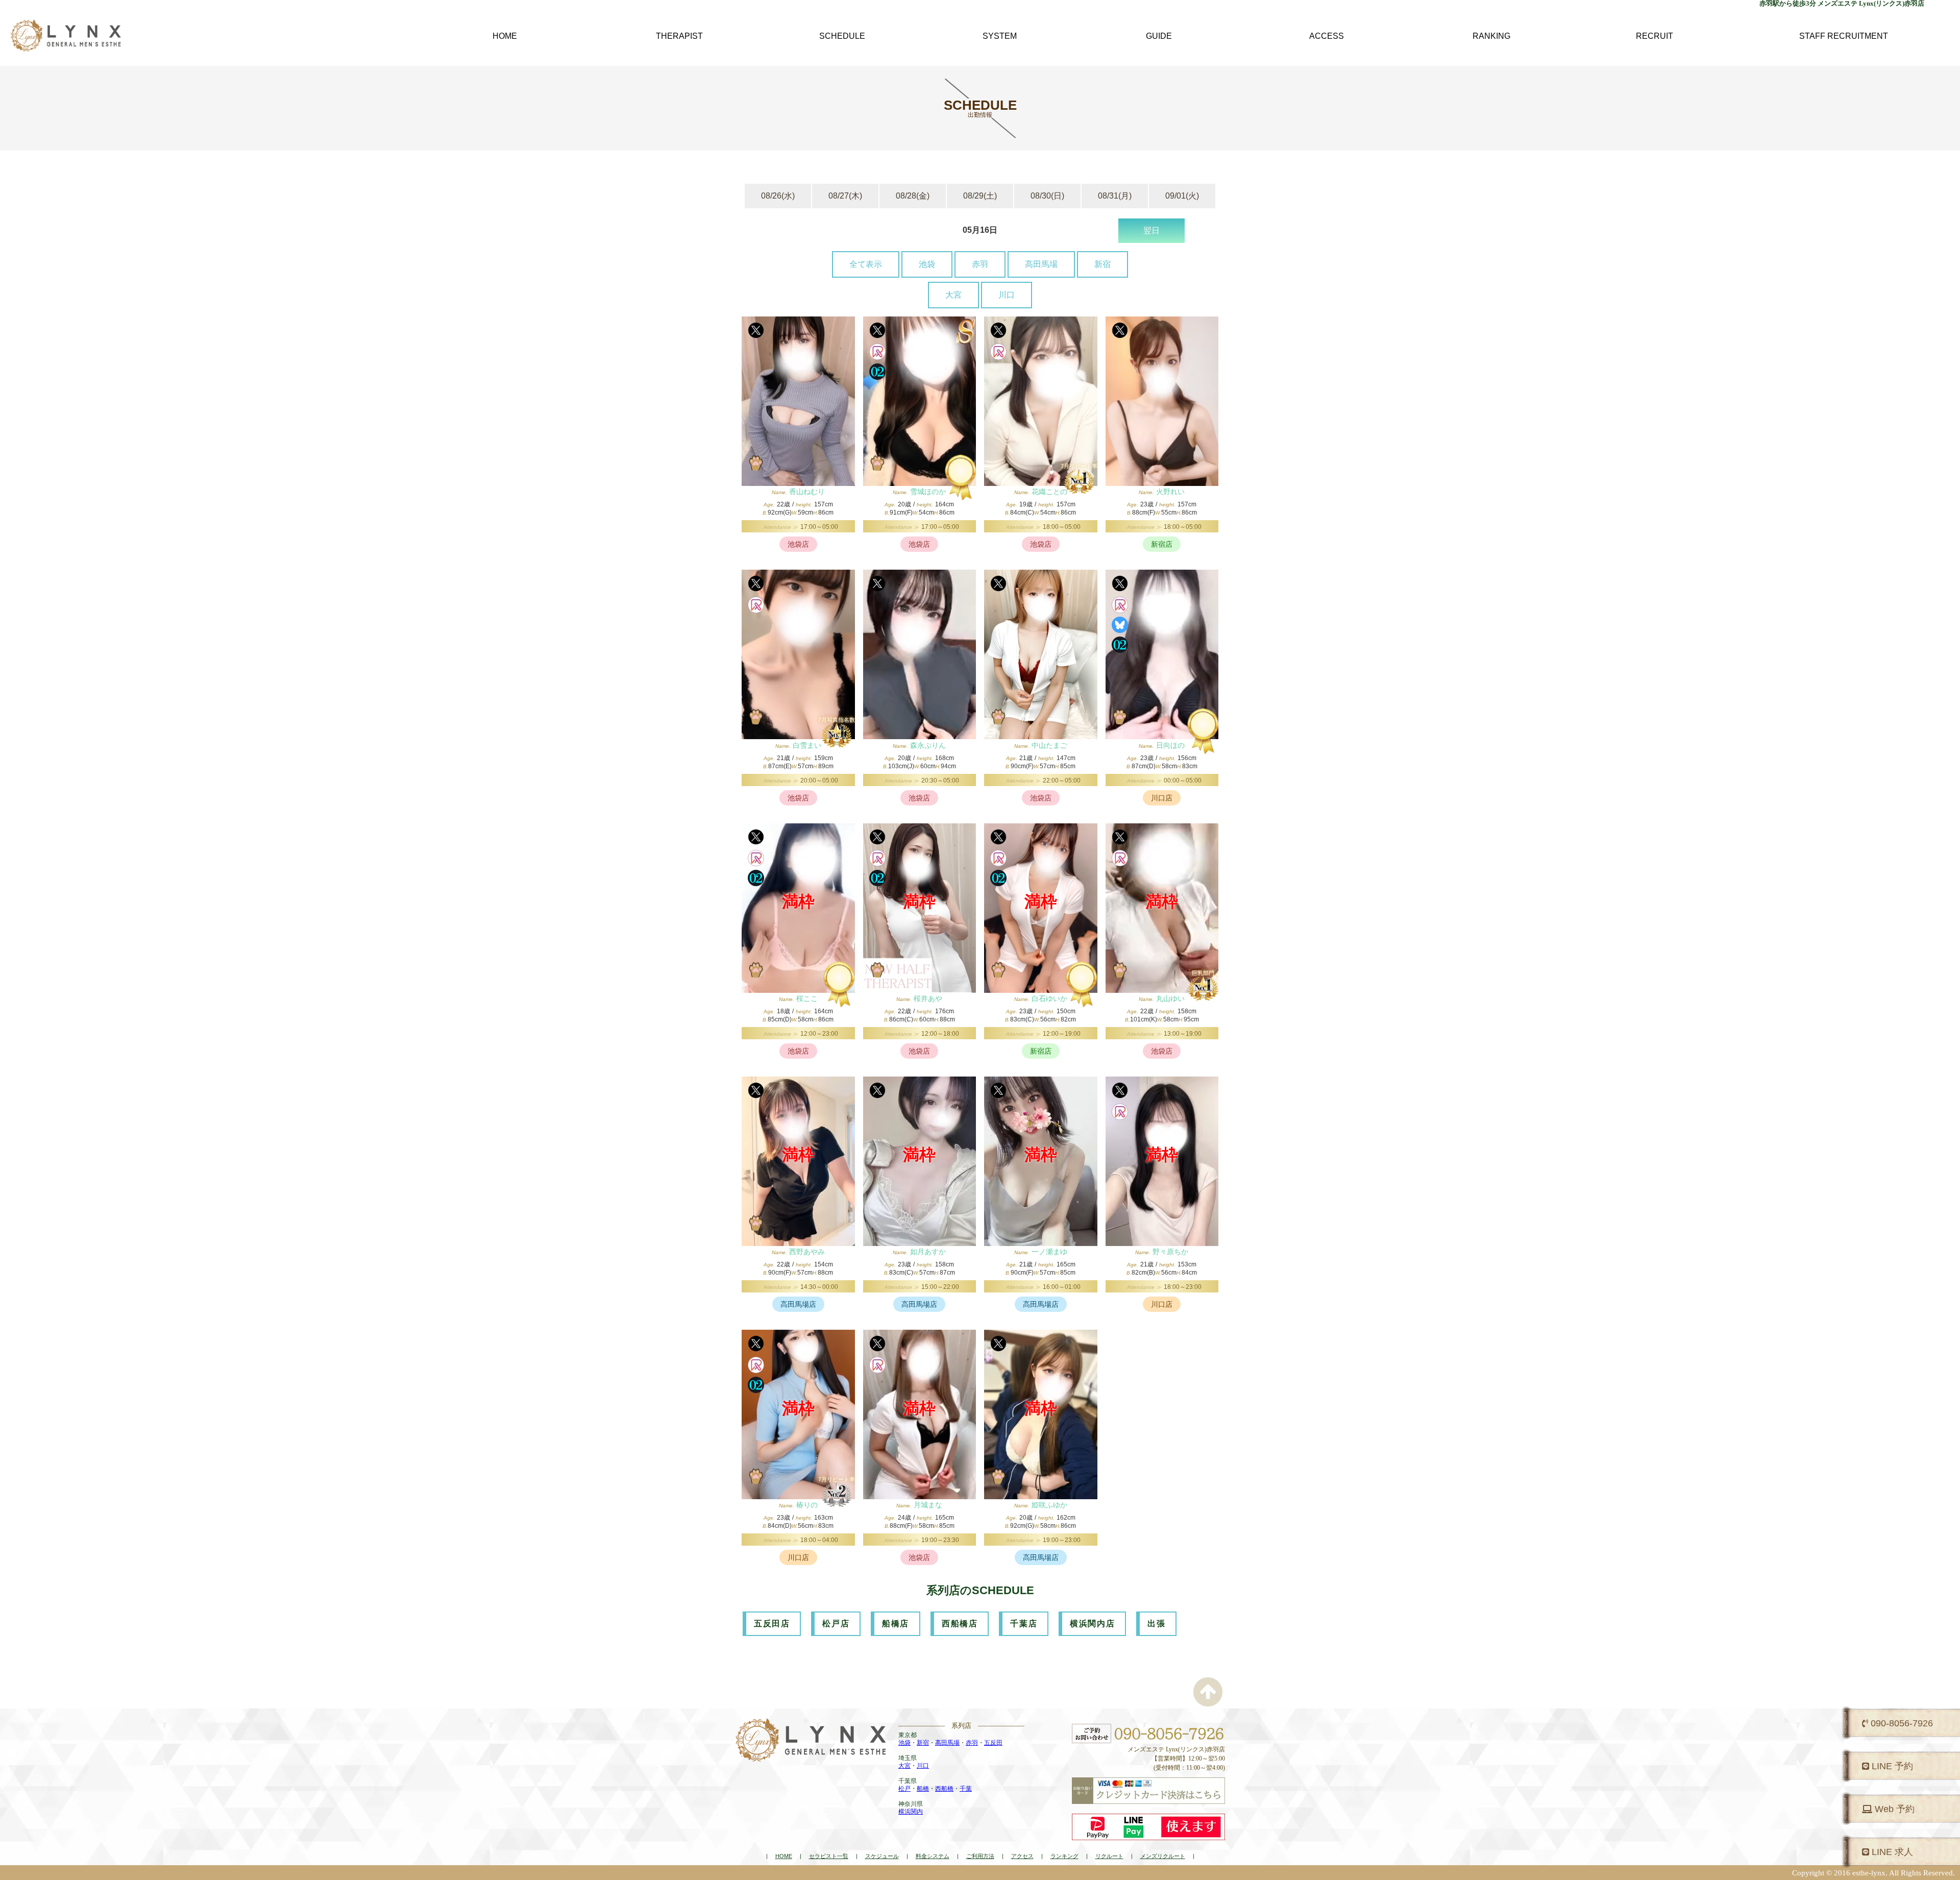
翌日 (1151, 230)
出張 (1156, 1623)
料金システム (933, 1856)
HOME (784, 1856)
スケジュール (882, 1856)
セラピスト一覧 (829, 1856)
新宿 (1102, 264)
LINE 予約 (1891, 1766)
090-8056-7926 (1901, 1723)
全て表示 (866, 264)
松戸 (904, 1789)
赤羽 (980, 264)
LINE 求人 (1891, 1852)
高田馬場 (1041, 264)
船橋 (923, 1789)
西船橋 (944, 1789)
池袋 (927, 264)
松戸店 (836, 1623)
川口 (1007, 295)
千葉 (966, 1789)
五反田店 (772, 1623)
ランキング (1064, 1856)
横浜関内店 (1092, 1623)
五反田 (993, 1743)
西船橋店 (960, 1623)
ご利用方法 (980, 1856)
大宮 (953, 295)
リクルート (1109, 1856)
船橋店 (896, 1623)
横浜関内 (911, 1812)
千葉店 (1024, 1623)
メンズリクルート (1163, 1856)
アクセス (1022, 1856)
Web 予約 (1893, 1809)
